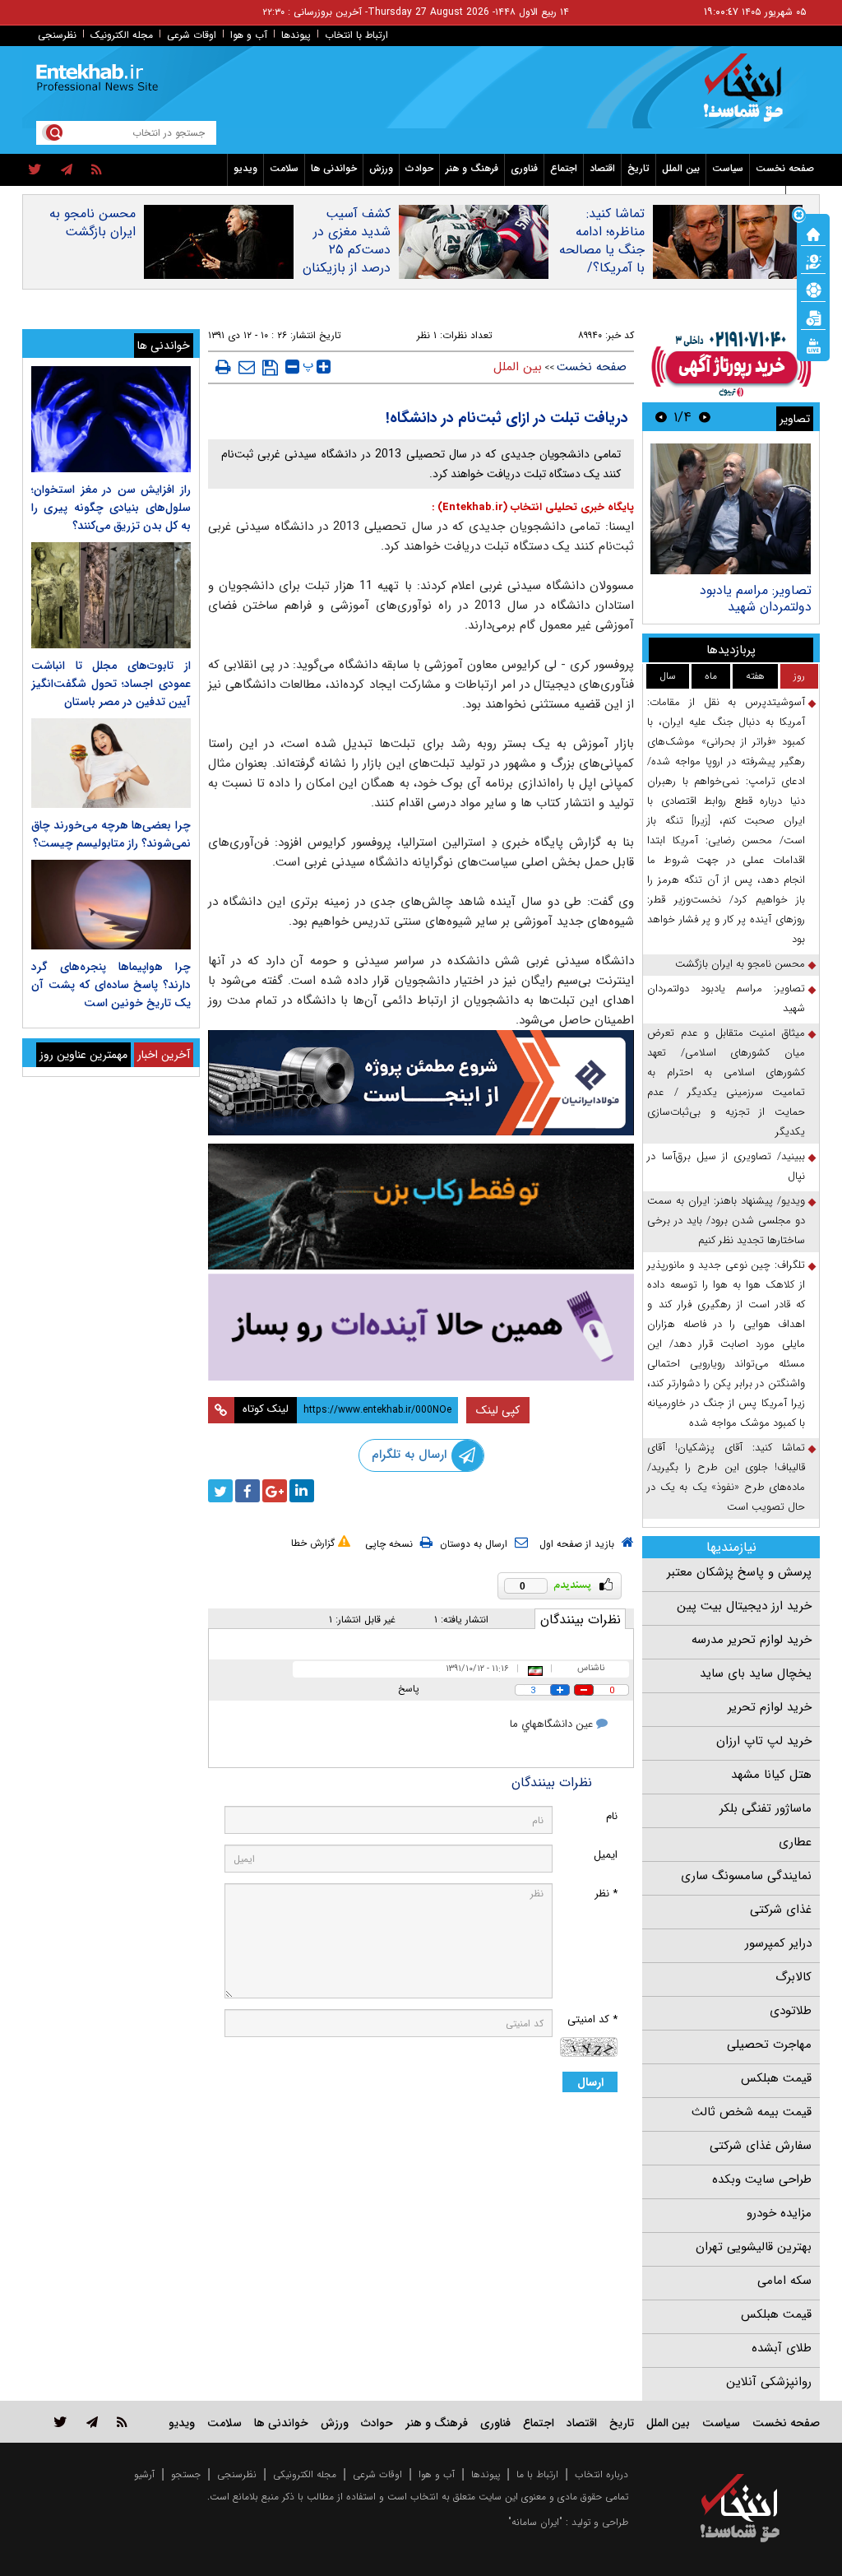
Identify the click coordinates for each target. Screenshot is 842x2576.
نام (612, 1816)
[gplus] (275, 1491)
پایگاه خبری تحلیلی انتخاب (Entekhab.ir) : (533, 507)
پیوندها (296, 35)
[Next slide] (661, 417)
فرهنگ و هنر (472, 168)
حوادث (419, 168)
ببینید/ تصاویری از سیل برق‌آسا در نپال (726, 1166)
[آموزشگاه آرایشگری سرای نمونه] (421, 1327)
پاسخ (409, 1689)
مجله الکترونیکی (305, 2474)
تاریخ (638, 168)
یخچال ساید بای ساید (756, 1673)
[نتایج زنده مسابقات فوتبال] (813, 345)
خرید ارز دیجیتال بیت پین (744, 1606)
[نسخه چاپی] (223, 367)
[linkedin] (302, 1491)
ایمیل (606, 1855)
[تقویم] (813, 317)
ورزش (381, 168)
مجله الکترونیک (122, 35)
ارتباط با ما (537, 2474)
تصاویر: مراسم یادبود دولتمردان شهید (756, 599)
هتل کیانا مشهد (771, 1775)
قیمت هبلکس (776, 2078)
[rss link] (122, 2422)
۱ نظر (427, 335)
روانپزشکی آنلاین (769, 2382)
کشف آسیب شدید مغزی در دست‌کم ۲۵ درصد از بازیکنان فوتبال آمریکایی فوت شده (346, 259)
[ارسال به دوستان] (247, 367)
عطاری (795, 1842)
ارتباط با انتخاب (356, 35)
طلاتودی (791, 2011)
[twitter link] (60, 2422)
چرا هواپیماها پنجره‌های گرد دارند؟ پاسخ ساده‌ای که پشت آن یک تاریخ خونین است (111, 985)
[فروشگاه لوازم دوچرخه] (421, 1207)
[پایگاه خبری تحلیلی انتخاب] (748, 95)
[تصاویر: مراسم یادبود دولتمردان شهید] (731, 509)
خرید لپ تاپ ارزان (764, 1741)
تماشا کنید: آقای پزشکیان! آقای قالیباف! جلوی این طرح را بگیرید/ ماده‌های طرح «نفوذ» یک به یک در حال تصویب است (726, 1477)
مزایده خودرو (779, 2213)
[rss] (97, 170)
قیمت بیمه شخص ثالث (752, 2112)
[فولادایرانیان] (421, 1083)
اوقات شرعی (192, 35)
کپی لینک (498, 1410)
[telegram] (67, 170)
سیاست (728, 168)
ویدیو (245, 168)
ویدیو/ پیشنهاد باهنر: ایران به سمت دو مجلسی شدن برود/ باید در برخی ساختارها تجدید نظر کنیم (726, 1221)
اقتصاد (602, 168)
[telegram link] (92, 2422)
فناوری (524, 168)
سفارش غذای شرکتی (761, 2146)
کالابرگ (793, 1977)
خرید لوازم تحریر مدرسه (752, 1640)
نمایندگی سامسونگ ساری (746, 1876)
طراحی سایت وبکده (762, 2179)
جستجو (186, 2474)
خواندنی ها (334, 168)
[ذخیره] (270, 368)
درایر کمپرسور (778, 1943)
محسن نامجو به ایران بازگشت (93, 223)
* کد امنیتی (592, 2019)
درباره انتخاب (601, 2474)
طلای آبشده (782, 2348)
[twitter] (35, 170)
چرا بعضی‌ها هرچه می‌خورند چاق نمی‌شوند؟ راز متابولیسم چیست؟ (111, 834)
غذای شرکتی (781, 1910)
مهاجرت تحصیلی (769, 2045)
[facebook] (248, 1491)
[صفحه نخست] (813, 233)
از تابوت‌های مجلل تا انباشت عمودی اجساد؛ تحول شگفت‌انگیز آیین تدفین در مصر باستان (111, 684)
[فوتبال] (813, 289)
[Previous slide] (705, 417)
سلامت (284, 168)
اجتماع (564, 168)
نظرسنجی (57, 35)
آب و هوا (249, 35)
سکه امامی (784, 2281)
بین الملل (681, 168)
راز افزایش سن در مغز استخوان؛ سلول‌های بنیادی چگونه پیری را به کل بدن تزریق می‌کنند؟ (111, 508)
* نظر (606, 1894)
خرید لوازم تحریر (770, 1707)
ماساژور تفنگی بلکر (766, 1808)
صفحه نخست (785, 168)
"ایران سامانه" (535, 2522)
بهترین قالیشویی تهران (754, 2247)
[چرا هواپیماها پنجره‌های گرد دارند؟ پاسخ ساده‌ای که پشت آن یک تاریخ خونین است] (111, 905)
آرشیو (144, 2474)
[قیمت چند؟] (813, 261)
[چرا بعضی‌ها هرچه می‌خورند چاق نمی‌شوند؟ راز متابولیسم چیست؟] (111, 763)
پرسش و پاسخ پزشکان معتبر (739, 1572)
